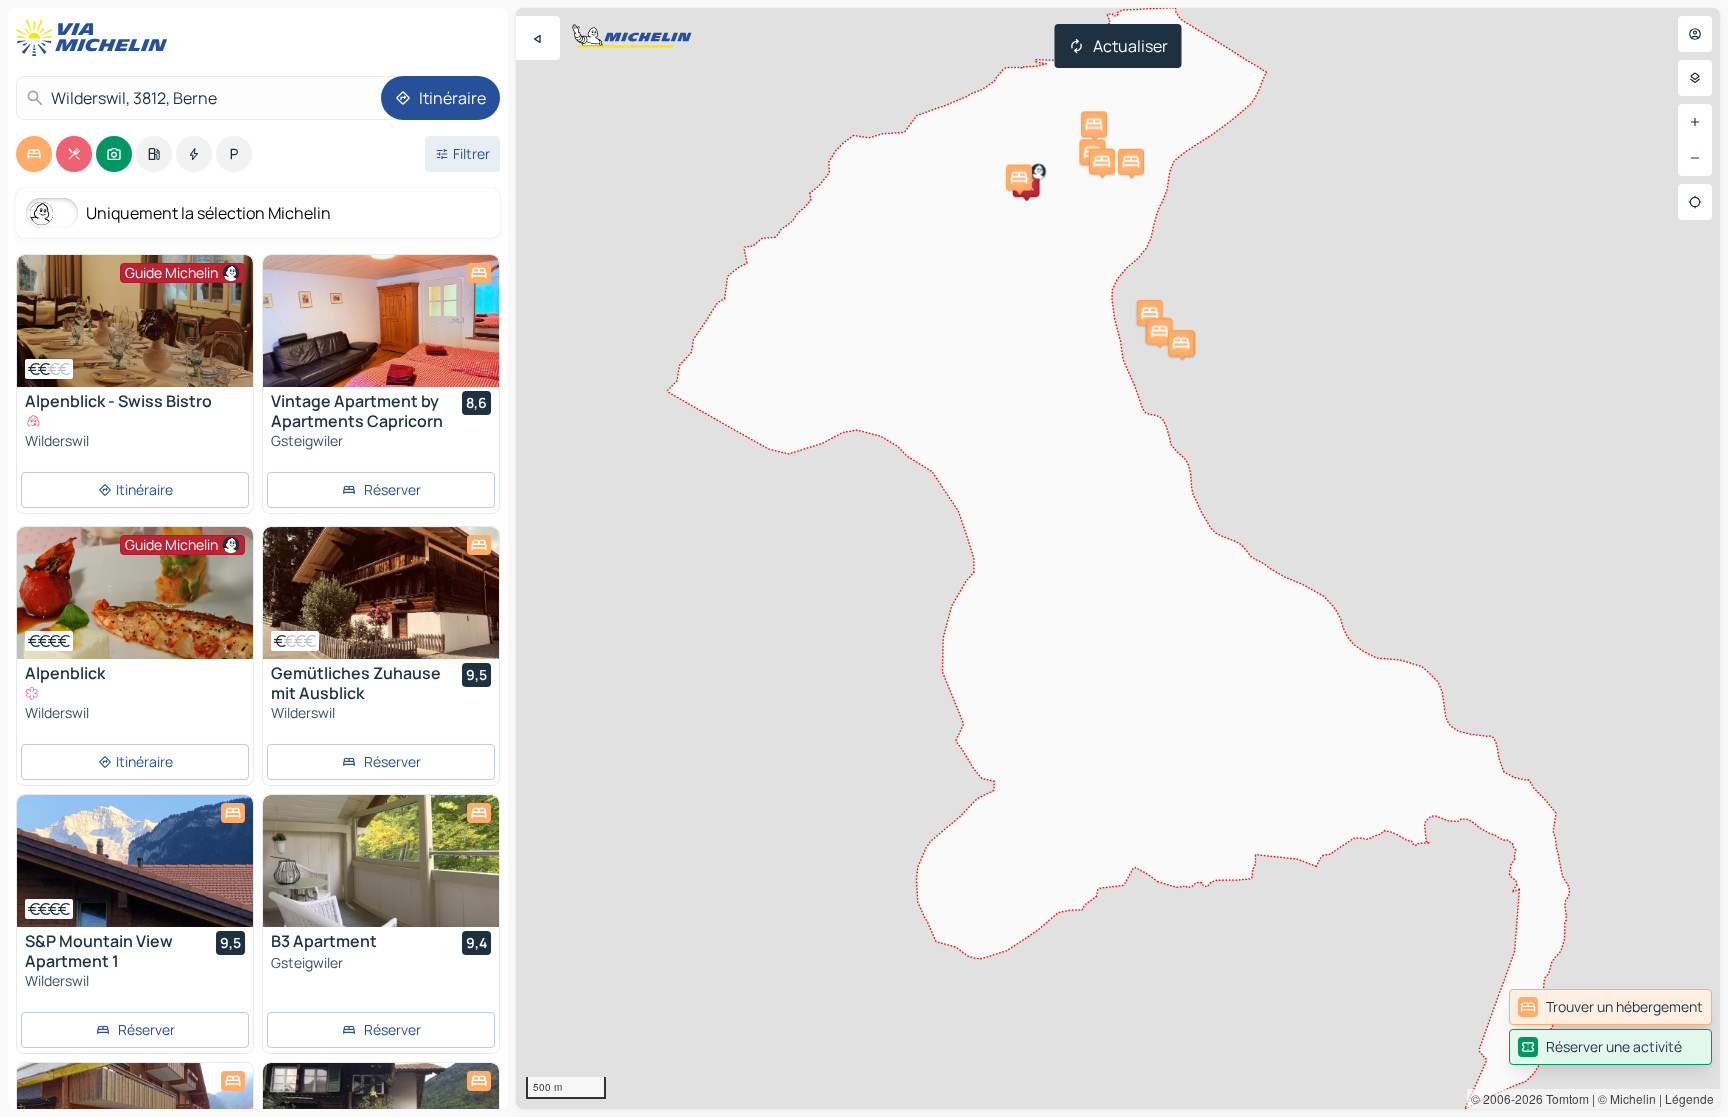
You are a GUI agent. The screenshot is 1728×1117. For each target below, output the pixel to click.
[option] (34, 154)
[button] (1019, 178)
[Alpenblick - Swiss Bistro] (135, 321)
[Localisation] (1695, 202)
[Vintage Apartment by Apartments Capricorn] (381, 321)
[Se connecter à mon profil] (1695, 34)
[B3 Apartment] (381, 861)
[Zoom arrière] (1695, 158)
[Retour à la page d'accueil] (96, 38)
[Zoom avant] (1695, 122)
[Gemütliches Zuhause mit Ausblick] (381, 593)
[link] (1610, 1007)
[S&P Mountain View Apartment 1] (135, 861)
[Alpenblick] (135, 593)
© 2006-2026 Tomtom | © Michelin (1563, 1098)
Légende (1689, 1098)
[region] (1118, 558)
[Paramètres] (1695, 78)
